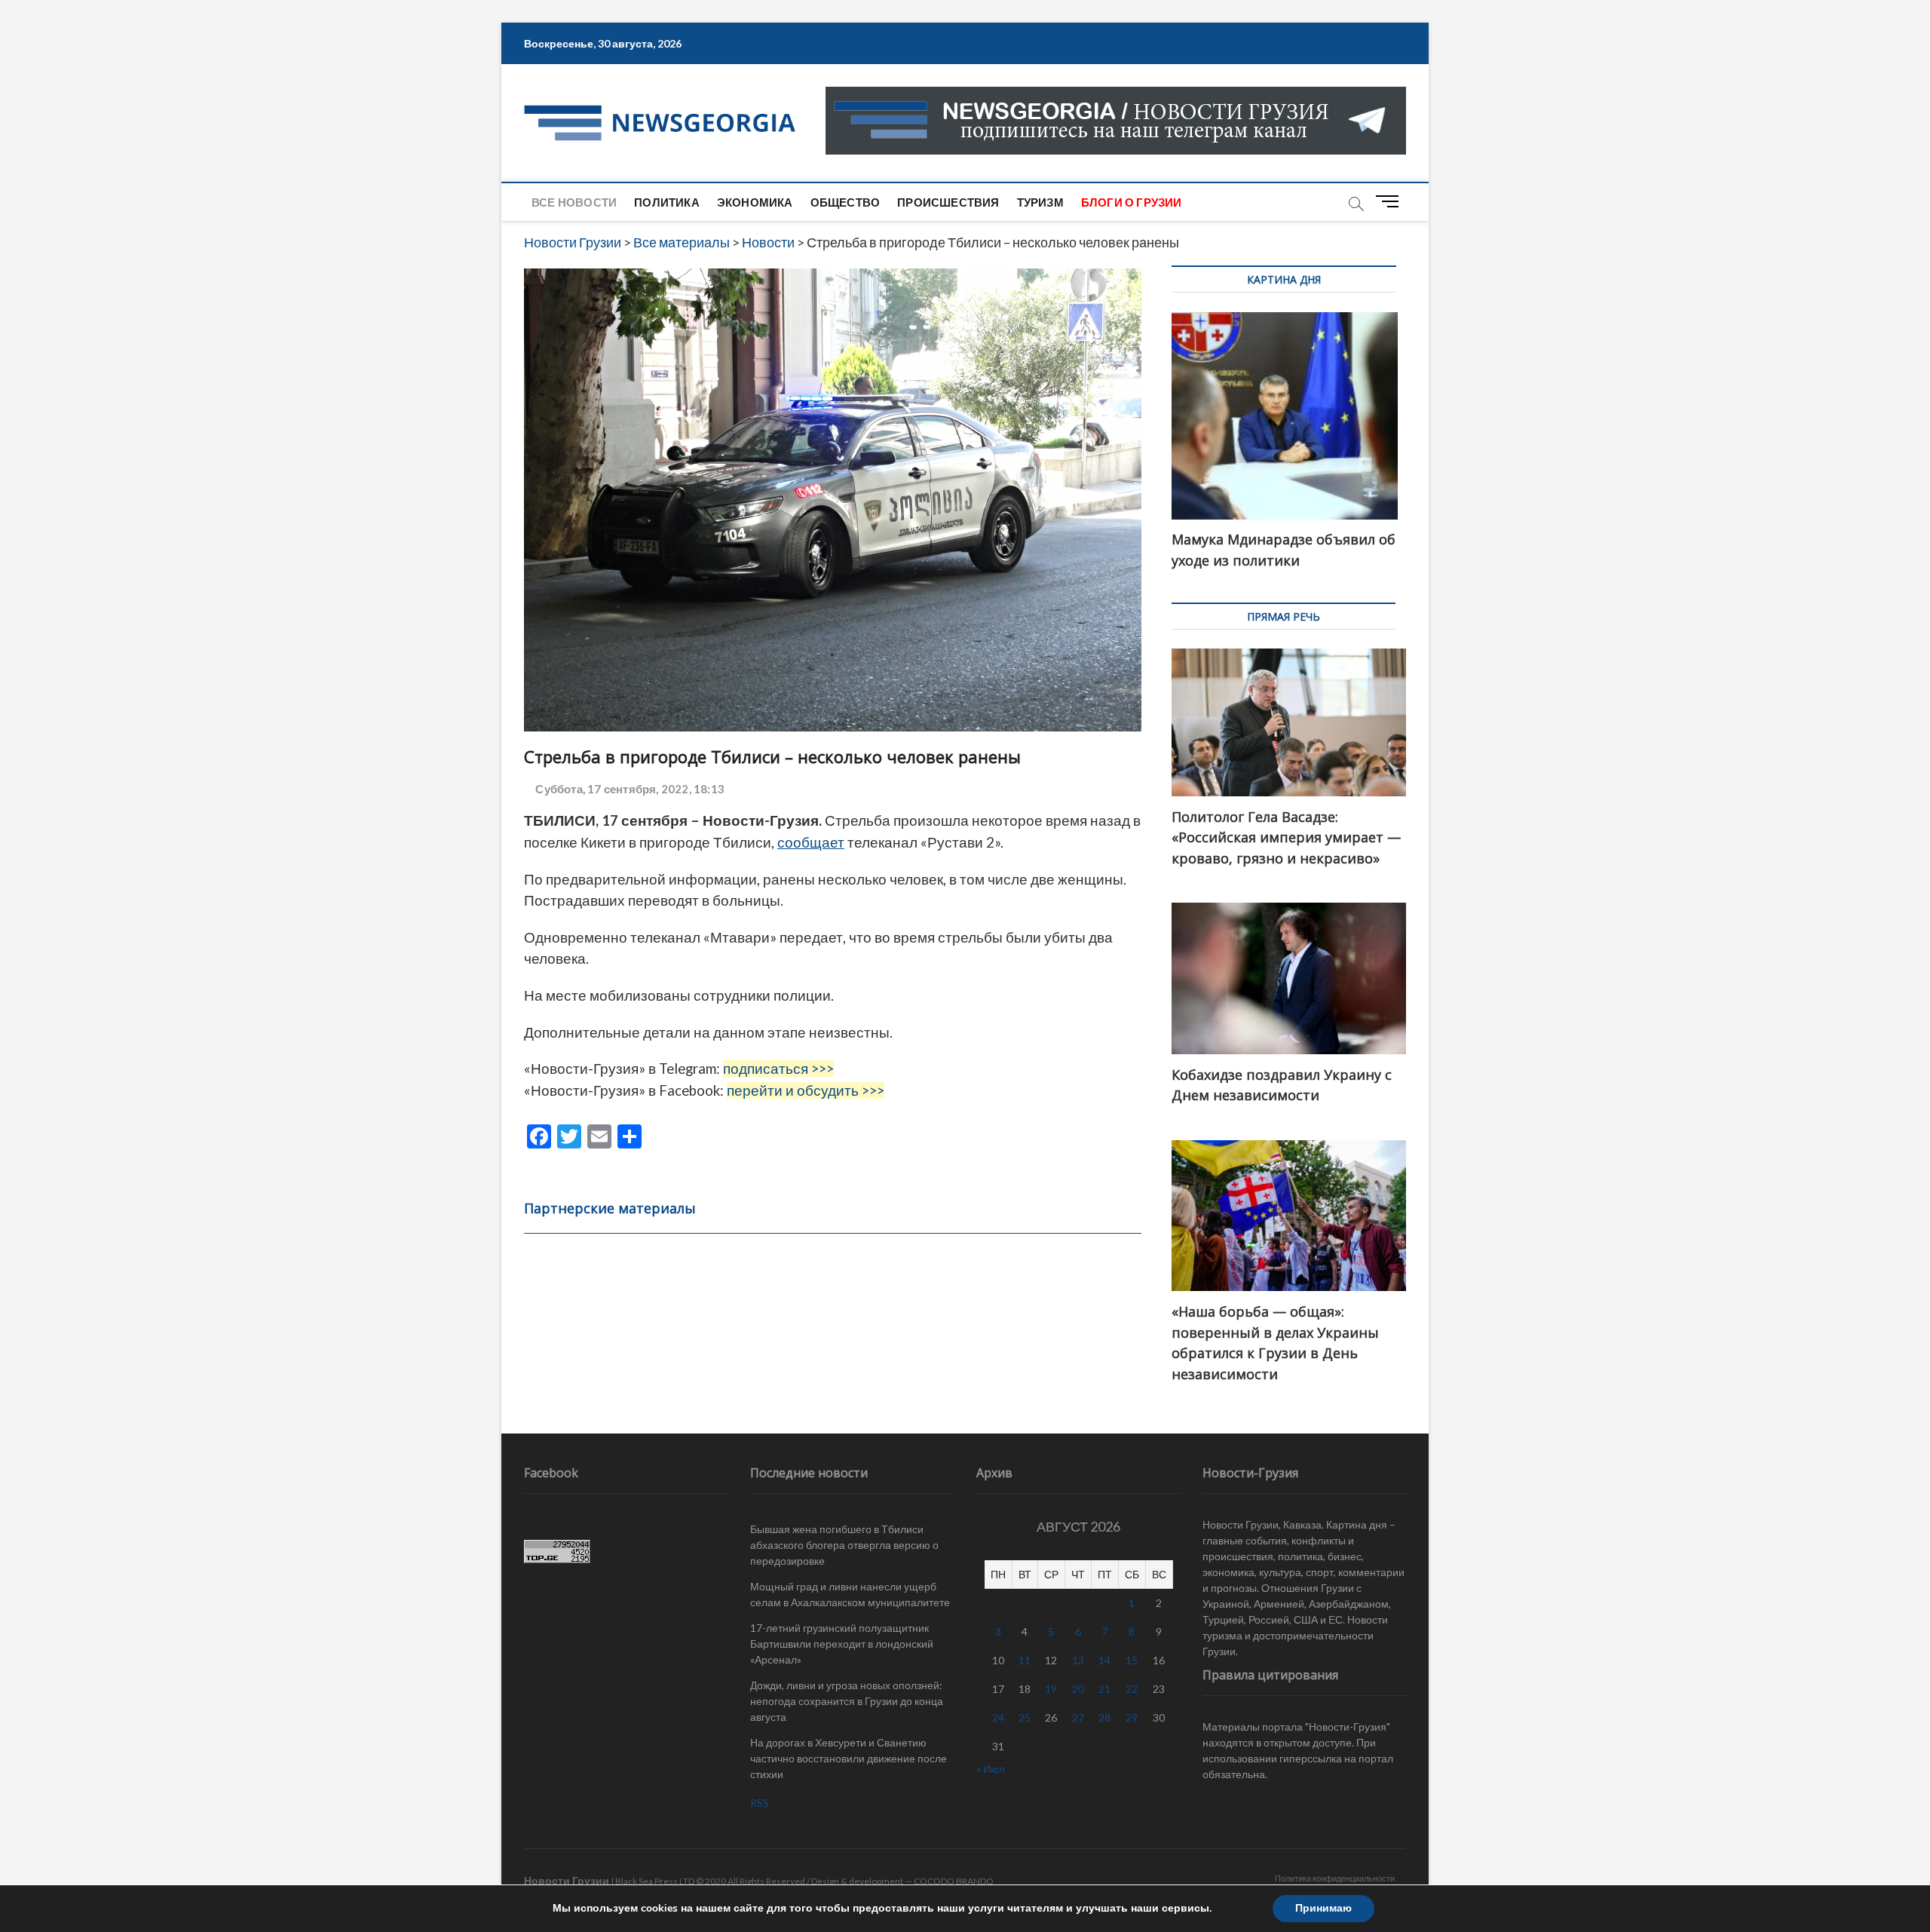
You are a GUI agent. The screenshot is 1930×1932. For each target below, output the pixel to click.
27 (1078, 1717)
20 (1078, 1689)
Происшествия (948, 202)
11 (1025, 1660)
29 (1132, 1717)
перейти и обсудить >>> (806, 1090)
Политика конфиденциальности (1335, 1878)
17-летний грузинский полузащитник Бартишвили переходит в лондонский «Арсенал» (842, 1644)
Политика (667, 202)
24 (998, 1717)
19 (1051, 1689)
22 (1132, 1689)
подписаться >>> (778, 1069)
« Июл (991, 1769)
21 (1104, 1689)
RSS (760, 1803)
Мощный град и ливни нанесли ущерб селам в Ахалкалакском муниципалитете (850, 1594)
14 (1104, 1660)
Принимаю (1323, 1908)
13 (1078, 1660)
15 (1132, 1660)
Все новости (574, 202)
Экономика (755, 202)
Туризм (1040, 202)
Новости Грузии (567, 1880)
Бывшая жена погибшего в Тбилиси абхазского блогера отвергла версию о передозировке (844, 1545)
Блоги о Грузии (1132, 202)
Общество (846, 202)
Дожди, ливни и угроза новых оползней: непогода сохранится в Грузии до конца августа (847, 1701)
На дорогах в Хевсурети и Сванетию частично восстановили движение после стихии (849, 1758)
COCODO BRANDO (954, 1881)
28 (1104, 1717)
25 (1025, 1717)
